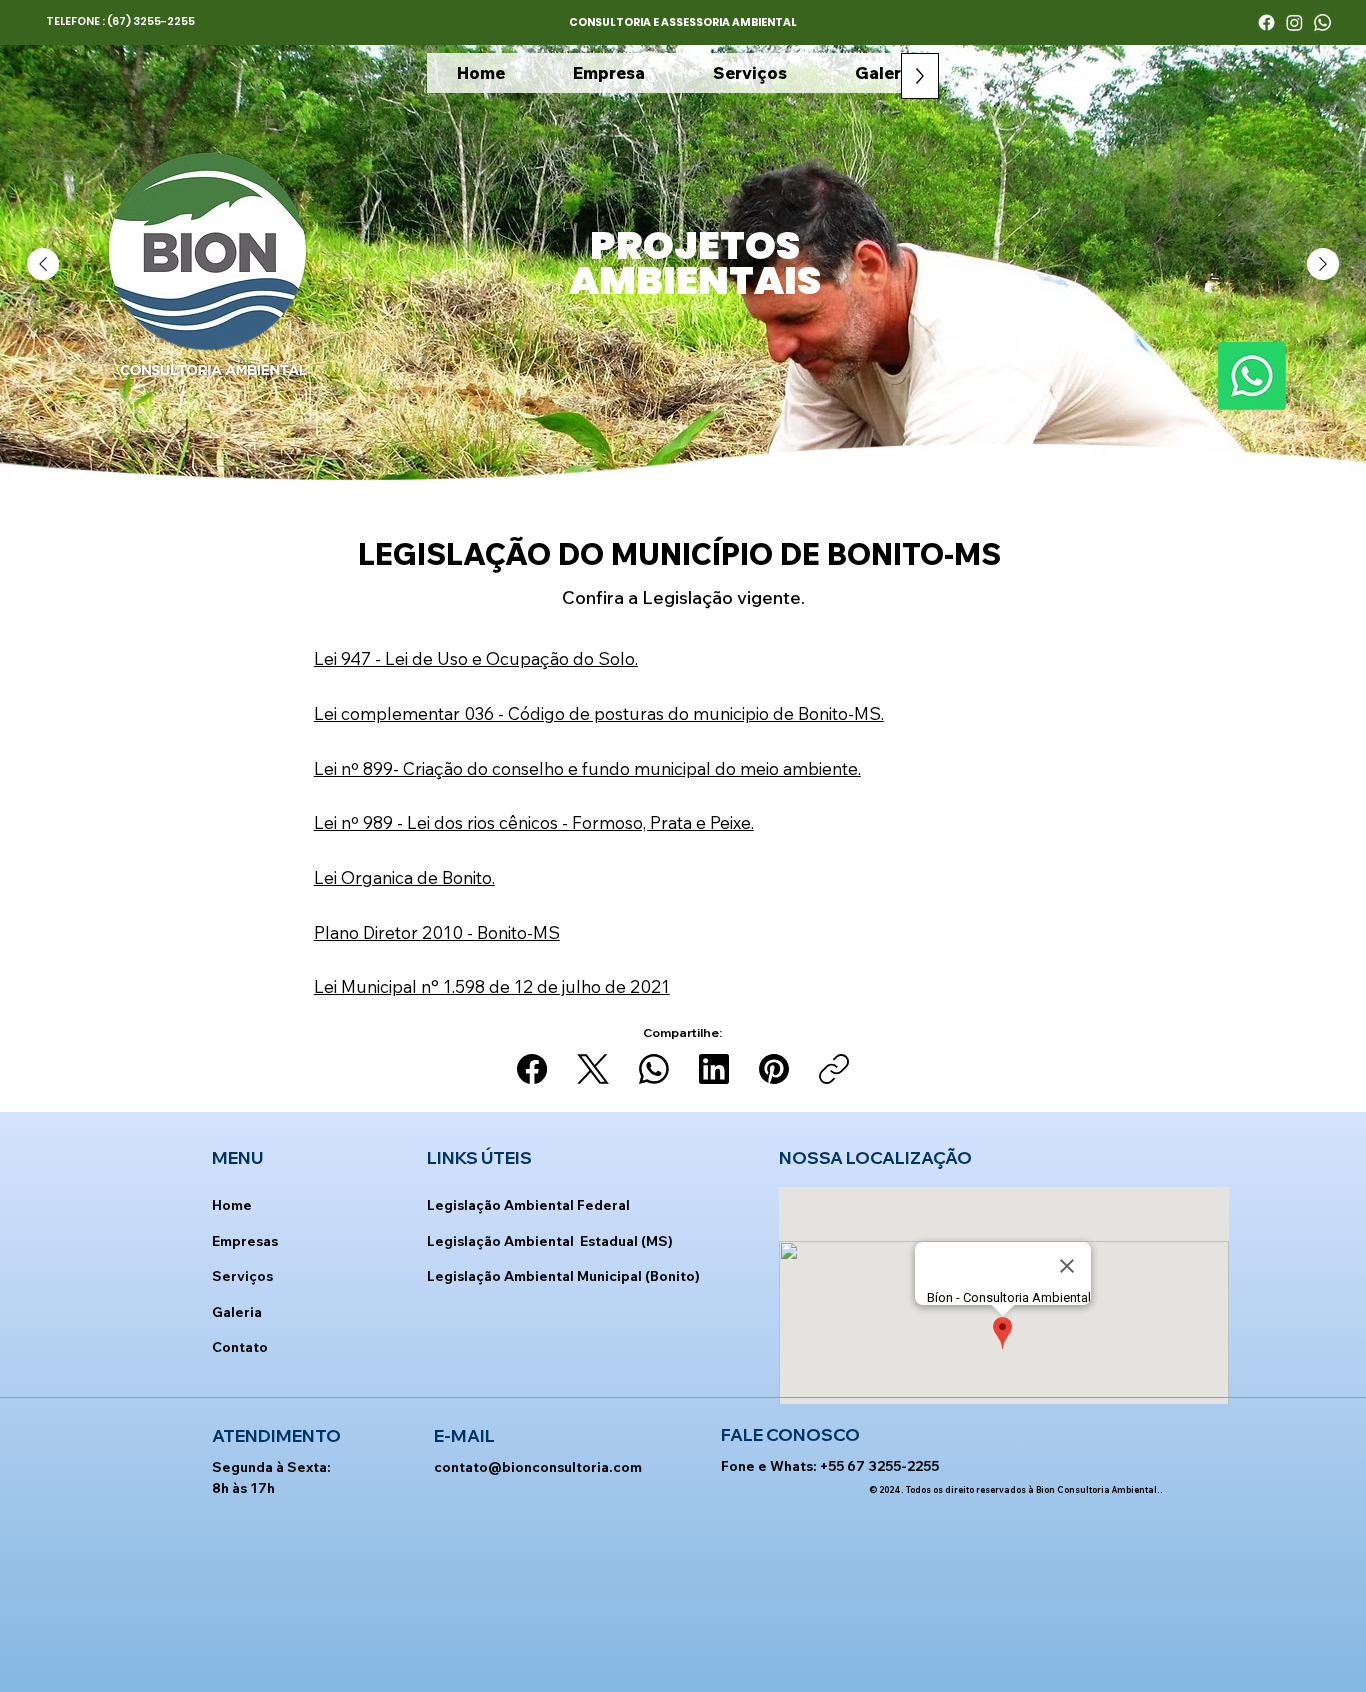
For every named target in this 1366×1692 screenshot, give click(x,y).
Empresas (245, 1240)
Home (232, 1204)
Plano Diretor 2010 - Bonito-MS (437, 932)
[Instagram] (1294, 22)
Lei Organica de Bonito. (404, 877)
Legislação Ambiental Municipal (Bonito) (563, 1275)
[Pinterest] (774, 1069)
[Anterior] (43, 264)
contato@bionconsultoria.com (538, 1466)
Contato (240, 1346)
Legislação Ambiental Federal (528, 1204)
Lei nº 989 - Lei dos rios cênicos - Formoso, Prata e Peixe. (534, 822)
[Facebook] (1266, 22)
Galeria (237, 1311)
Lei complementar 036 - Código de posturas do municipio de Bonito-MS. (599, 713)
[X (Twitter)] (593, 1069)
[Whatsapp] (1322, 22)
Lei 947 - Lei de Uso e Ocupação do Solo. (476, 658)
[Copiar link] (834, 1069)
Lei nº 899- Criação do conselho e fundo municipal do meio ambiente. (587, 768)
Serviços (242, 1275)
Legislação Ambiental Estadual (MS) (550, 1240)
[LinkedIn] (714, 1069)
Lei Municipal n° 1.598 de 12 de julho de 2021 (492, 986)
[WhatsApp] (654, 1069)
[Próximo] (1323, 264)
